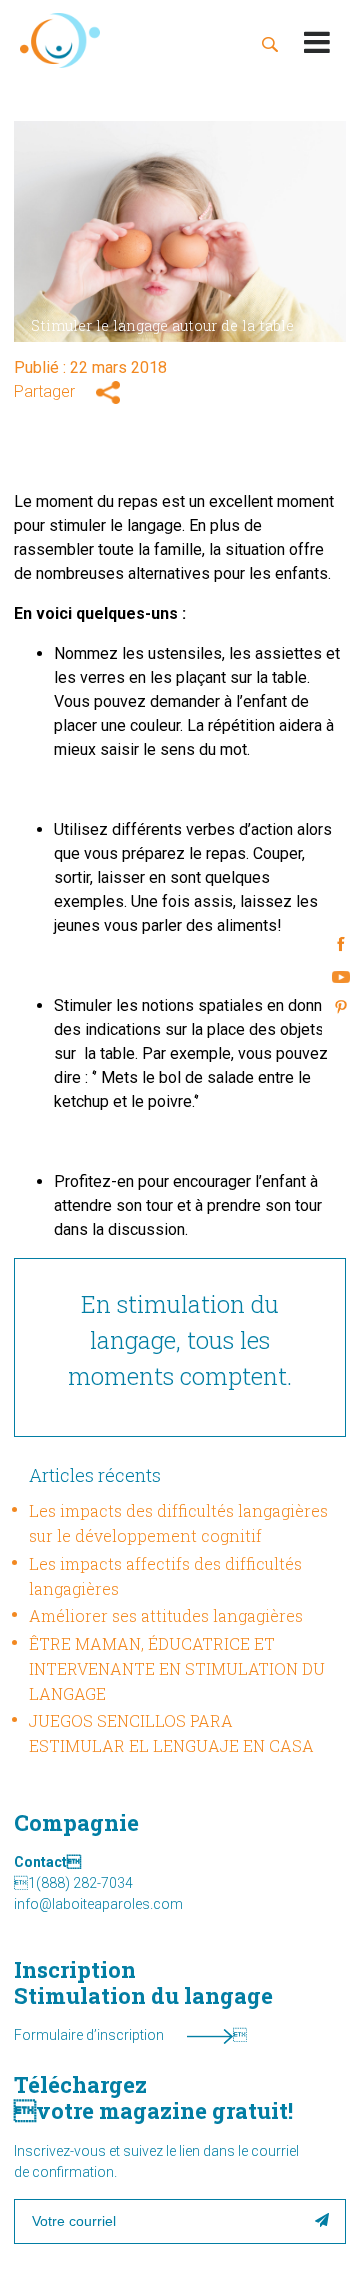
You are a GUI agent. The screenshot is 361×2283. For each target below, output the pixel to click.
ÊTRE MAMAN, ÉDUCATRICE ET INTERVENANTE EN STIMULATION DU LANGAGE (177, 1668)
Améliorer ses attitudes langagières (166, 1615)
